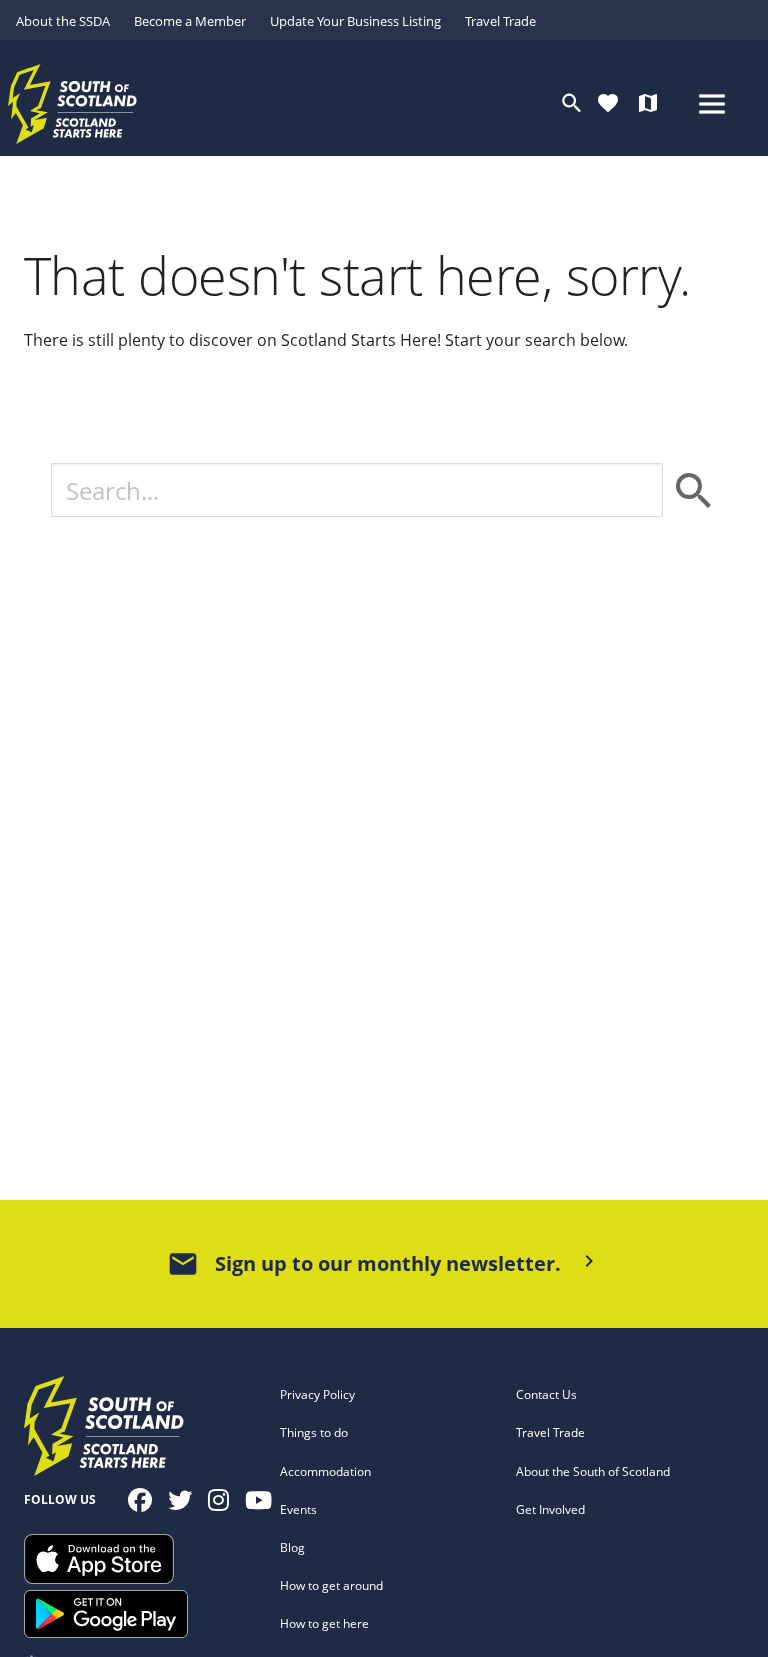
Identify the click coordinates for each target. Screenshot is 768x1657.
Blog (292, 1547)
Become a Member (190, 21)
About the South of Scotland (593, 1471)
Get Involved (550, 1509)
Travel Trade (500, 21)
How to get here (324, 1623)
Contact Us (546, 1394)
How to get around (331, 1585)
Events (298, 1509)
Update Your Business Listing (355, 21)
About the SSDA (63, 21)
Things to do (314, 1432)
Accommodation (325, 1471)
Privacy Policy (317, 1394)
